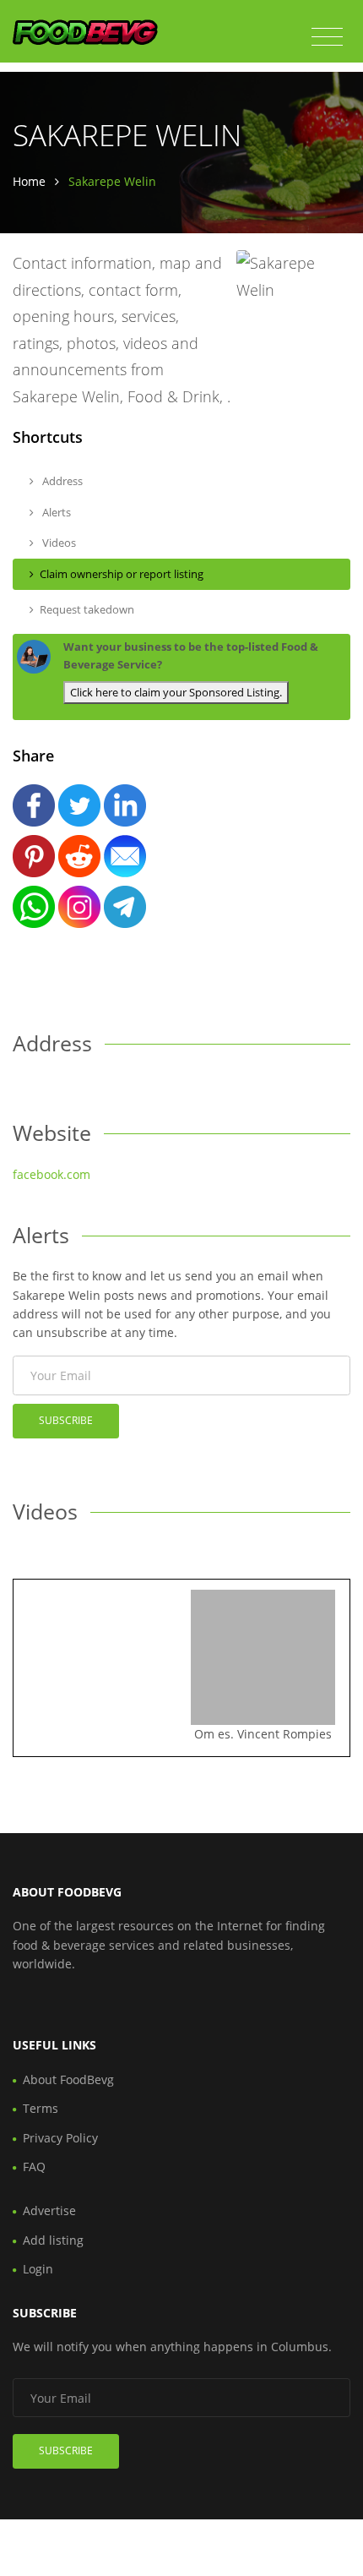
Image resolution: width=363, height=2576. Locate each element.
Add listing (53, 2240)
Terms (41, 2108)
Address (61, 481)
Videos (58, 543)
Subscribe (66, 1420)
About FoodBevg (68, 2079)
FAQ (34, 2167)
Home (29, 181)
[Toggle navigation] (327, 37)
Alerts (55, 512)
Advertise (49, 2210)
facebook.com (51, 1174)
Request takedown (87, 609)
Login (38, 2269)
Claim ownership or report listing (122, 574)
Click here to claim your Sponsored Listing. (176, 692)
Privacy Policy (60, 2138)
